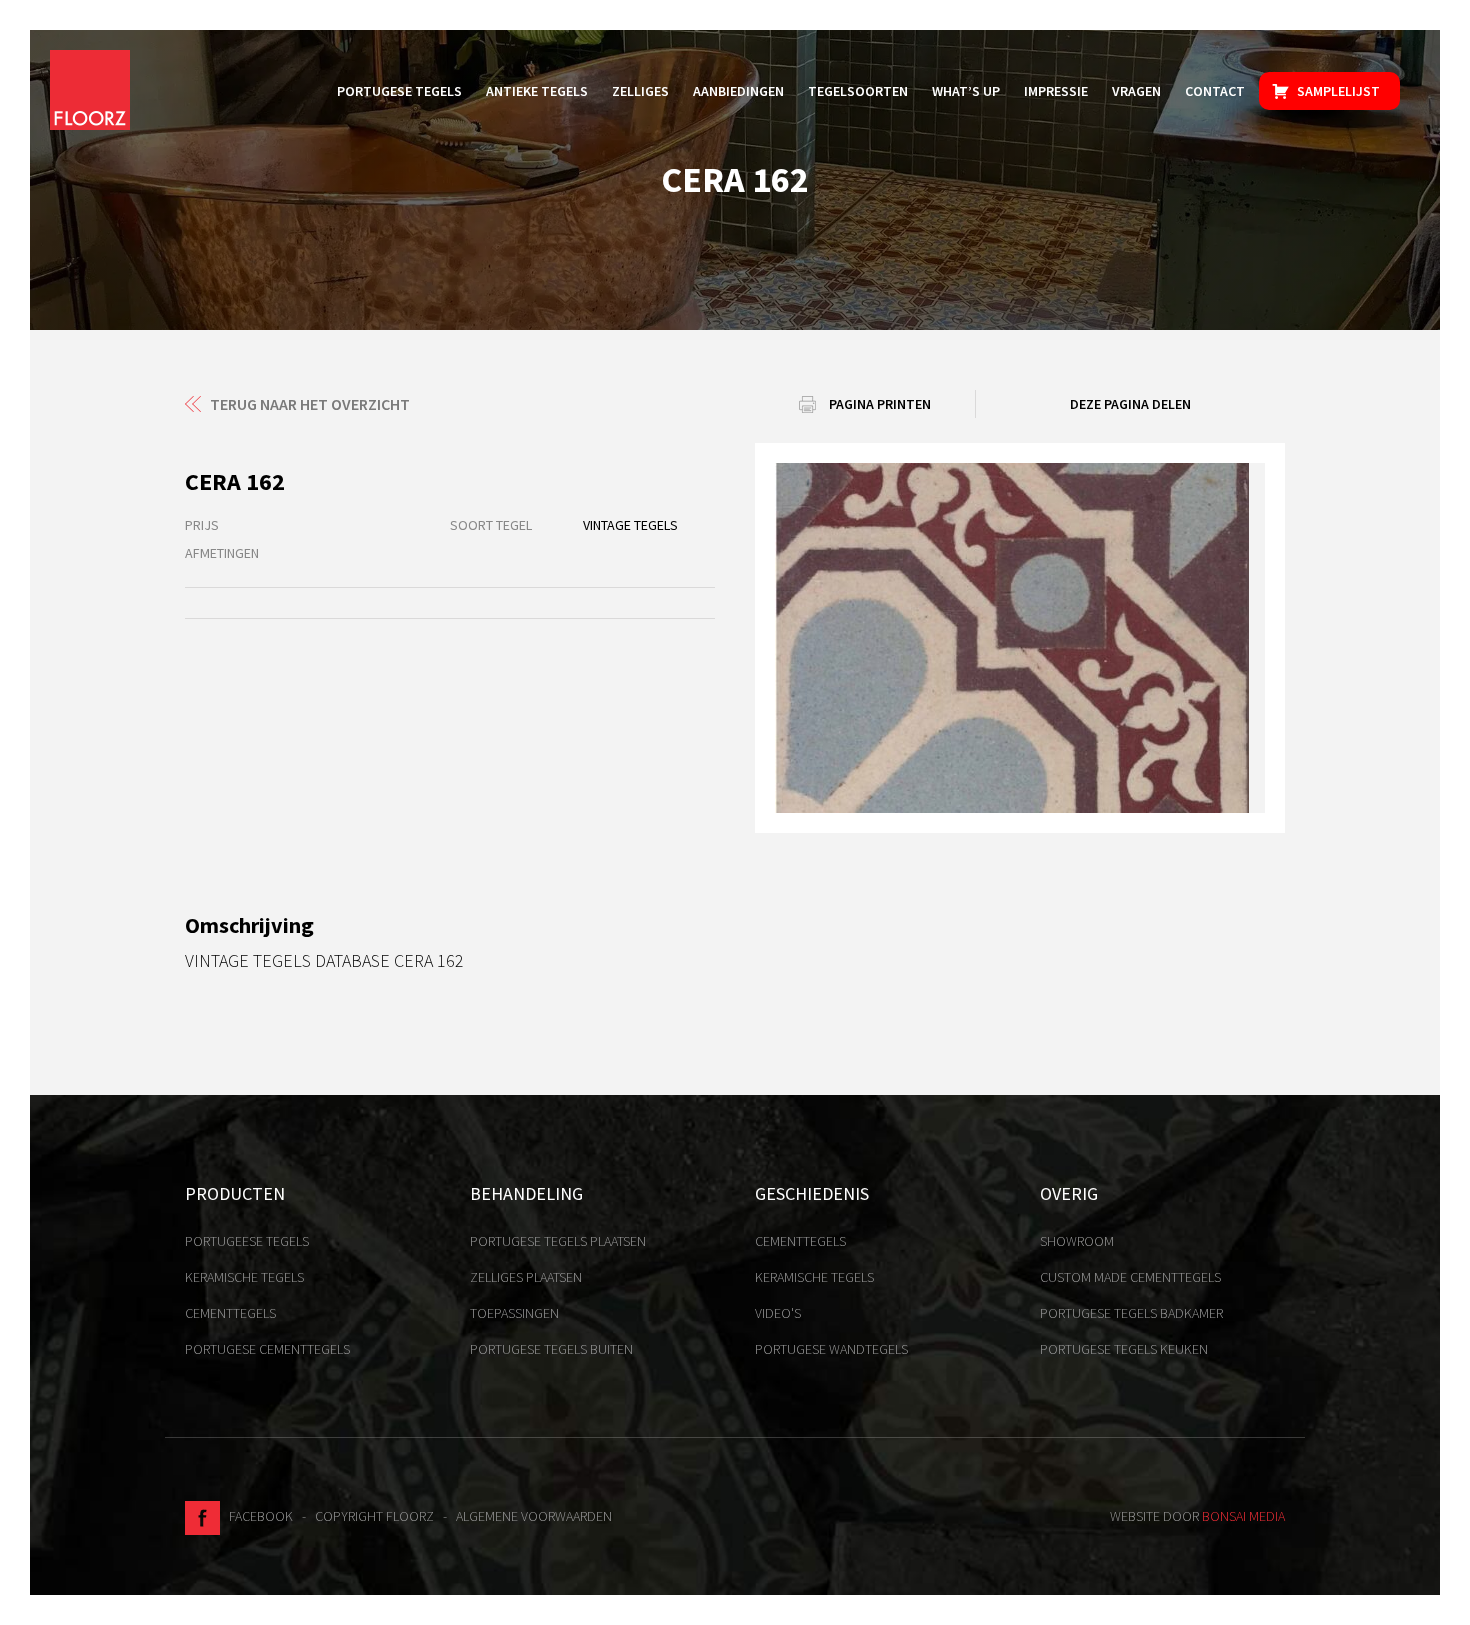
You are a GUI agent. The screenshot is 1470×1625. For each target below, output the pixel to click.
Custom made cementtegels (1130, 1277)
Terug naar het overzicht (310, 404)
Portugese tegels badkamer (1131, 1313)
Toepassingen (514, 1313)
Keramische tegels (244, 1277)
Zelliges (640, 91)
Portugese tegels (399, 91)
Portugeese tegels (247, 1241)
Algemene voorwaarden (534, 1516)
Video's (778, 1313)
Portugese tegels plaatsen (558, 1241)
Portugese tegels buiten (551, 1349)
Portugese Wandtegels (831, 1349)
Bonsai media (1243, 1516)
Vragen (1136, 91)
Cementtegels (230, 1313)
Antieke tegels (537, 91)
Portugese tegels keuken (1124, 1349)
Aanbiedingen (738, 91)
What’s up (966, 91)
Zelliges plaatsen (526, 1277)
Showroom (1077, 1241)
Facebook (256, 1516)
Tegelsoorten (858, 91)
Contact (1215, 91)
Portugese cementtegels (267, 1349)
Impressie (1056, 91)
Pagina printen (880, 404)
